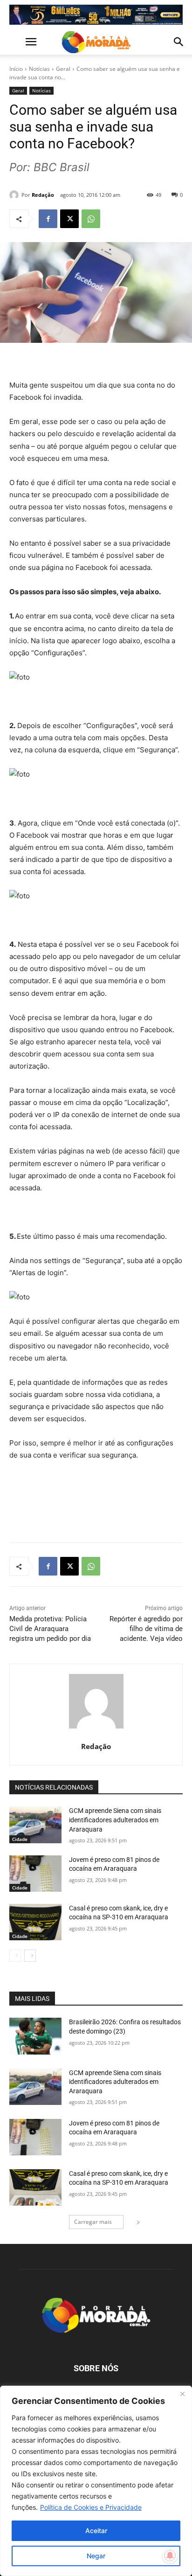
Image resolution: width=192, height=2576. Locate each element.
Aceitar (96, 2531)
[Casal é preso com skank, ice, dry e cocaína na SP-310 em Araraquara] (35, 1922)
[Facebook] (48, 219)
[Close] (182, 2394)
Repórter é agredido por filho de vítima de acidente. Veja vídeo (146, 1629)
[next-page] (30, 1956)
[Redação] (15, 195)
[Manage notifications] (170, 2555)
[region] (96, 2481)
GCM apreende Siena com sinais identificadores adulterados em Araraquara (115, 1820)
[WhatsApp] (91, 219)
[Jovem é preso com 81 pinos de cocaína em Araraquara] (35, 1874)
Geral (63, 69)
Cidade (20, 1839)
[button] (16, 42)
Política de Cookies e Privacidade (91, 2507)
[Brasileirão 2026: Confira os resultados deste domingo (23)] (35, 2036)
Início (16, 69)
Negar (96, 2556)
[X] (69, 219)
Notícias (39, 69)
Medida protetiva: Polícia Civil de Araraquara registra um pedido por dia (50, 1629)
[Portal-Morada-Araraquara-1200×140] (96, 15)
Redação (43, 195)
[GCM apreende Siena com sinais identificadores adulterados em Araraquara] (35, 1825)
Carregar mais (93, 2222)
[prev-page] (15, 1956)
